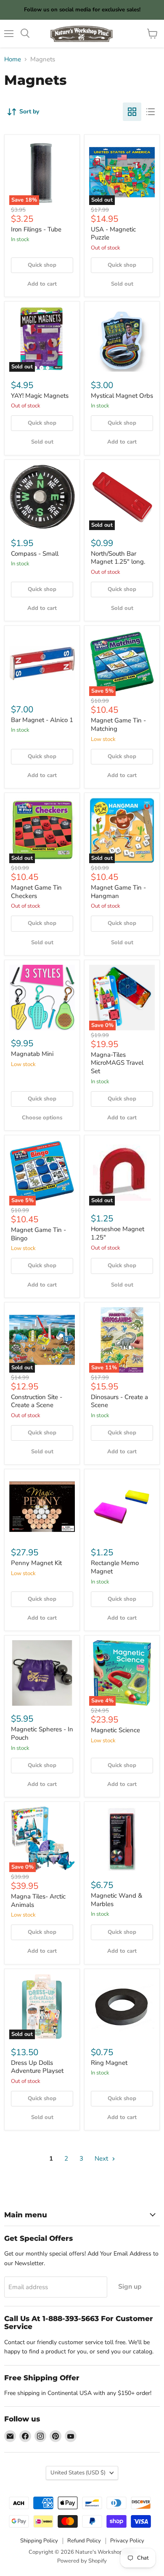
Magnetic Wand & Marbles (116, 1900)
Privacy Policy (127, 2541)
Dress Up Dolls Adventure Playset (37, 2067)
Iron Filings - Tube (36, 229)
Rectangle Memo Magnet (115, 1567)
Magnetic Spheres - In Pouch (42, 1733)
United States (78, 2473)
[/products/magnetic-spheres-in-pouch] (42, 1673)
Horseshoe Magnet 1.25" (118, 1233)
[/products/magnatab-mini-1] (42, 998)
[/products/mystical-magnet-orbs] (122, 339)
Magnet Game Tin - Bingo (38, 1234)
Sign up (130, 2287)
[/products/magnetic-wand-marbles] (122, 1839)
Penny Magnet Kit (36, 1563)
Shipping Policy (39, 2541)
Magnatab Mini (32, 1054)
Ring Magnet (109, 2063)
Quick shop (42, 265)
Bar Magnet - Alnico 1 (42, 720)
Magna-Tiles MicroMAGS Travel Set (117, 1063)
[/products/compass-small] (42, 497)
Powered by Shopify (82, 2561)
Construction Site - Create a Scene (37, 1401)
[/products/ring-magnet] (122, 2006)
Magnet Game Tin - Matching (118, 725)
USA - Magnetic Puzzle (113, 234)
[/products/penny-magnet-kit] (42, 1507)
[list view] (151, 112)
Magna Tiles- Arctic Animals (38, 1901)
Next (102, 2158)
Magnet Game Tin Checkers (36, 892)
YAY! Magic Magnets (40, 396)
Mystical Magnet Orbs (122, 396)
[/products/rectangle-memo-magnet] (122, 1507)
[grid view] (132, 112)
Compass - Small (35, 554)
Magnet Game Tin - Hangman (118, 892)
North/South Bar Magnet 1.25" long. (118, 558)
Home (13, 59)
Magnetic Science (115, 1730)
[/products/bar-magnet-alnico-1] (42, 663)
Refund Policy (84, 2541)
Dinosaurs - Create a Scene (119, 1401)
